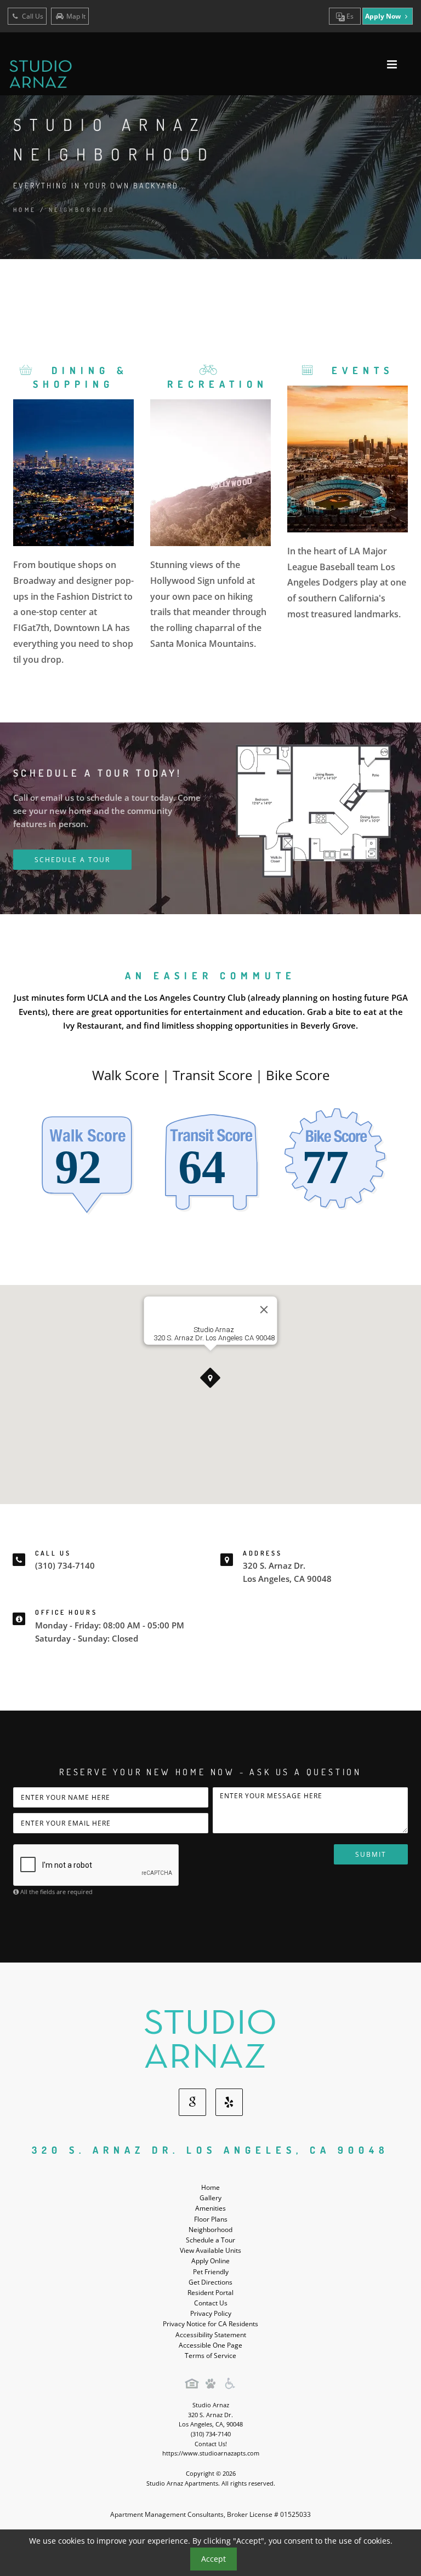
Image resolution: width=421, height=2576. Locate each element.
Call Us (32, 16)
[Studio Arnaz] (210, 2038)
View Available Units (210, 2250)
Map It (76, 16)
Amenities (210, 2208)
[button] (210, 1378)
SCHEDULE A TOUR (72, 860)
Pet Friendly (211, 2272)
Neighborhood (210, 2230)
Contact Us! (211, 2444)
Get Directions (210, 2282)
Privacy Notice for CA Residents (210, 2324)
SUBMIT (371, 1854)
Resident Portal (210, 2293)
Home (25, 210)
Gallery (210, 2198)
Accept (214, 2559)
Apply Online (210, 2261)
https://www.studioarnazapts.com (211, 2453)
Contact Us (211, 2303)
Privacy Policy (211, 2313)
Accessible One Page (210, 2345)
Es (349, 16)
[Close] (264, 1310)
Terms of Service (210, 2356)
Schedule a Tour (210, 2240)
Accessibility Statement (211, 2335)
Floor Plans (211, 2219)
